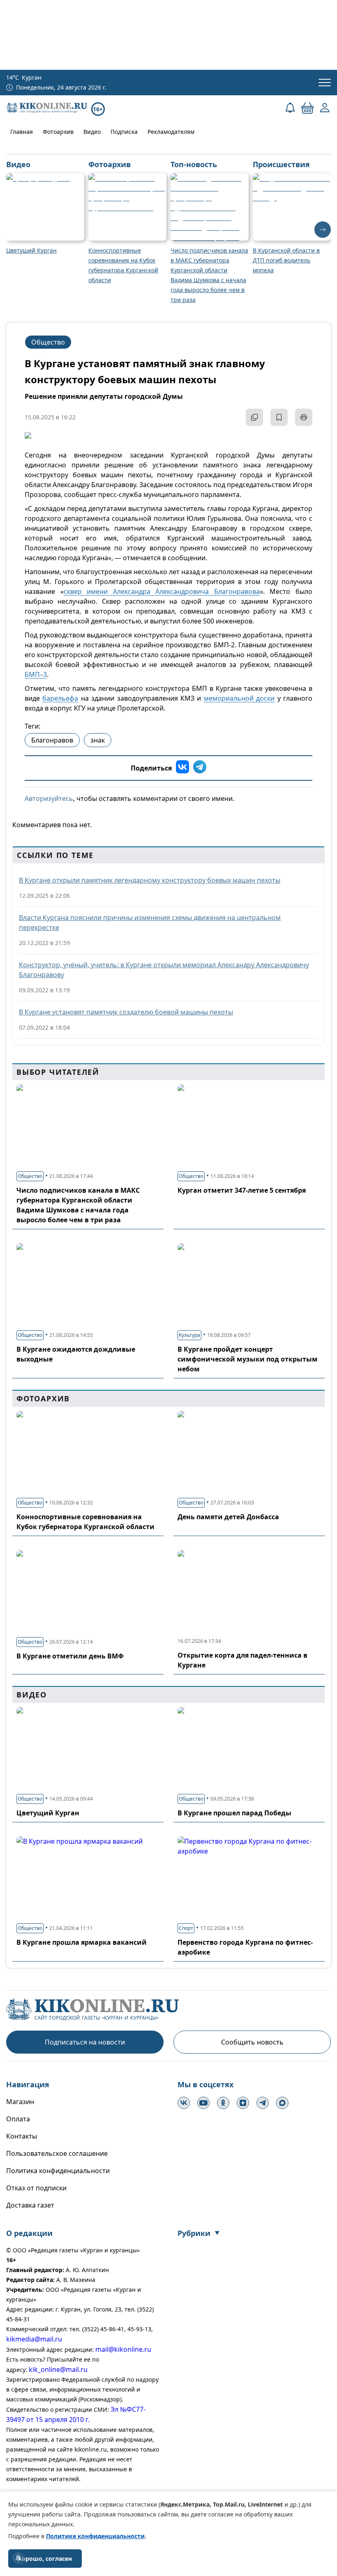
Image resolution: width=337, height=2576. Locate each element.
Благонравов (52, 740)
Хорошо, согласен (45, 2559)
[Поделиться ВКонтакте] (182, 768)
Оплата (18, 2119)
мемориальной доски (239, 698)
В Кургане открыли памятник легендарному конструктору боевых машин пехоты (150, 880)
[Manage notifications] (18, 2558)
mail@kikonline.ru (123, 2349)
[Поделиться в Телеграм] (200, 768)
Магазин (20, 2102)
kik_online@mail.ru (58, 2369)
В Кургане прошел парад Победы (234, 1813)
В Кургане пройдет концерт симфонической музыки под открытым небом (248, 1359)
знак (98, 740)
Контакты (22, 2136)
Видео (92, 132)
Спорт (186, 1928)
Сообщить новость (252, 2042)
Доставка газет (30, 2205)
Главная (22, 132)
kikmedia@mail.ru (34, 2339)
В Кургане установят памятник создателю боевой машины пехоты (126, 1012)
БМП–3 (36, 674)
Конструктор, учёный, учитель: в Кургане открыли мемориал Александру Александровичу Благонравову (164, 970)
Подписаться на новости (85, 2042)
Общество (48, 342)
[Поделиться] (254, 417)
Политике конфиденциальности (95, 2536)
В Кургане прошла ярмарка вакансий (82, 1942)
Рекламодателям (171, 132)
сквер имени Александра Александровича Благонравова (162, 591)
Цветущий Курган (48, 1813)
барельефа (60, 698)
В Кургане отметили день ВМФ (70, 1656)
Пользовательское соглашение (57, 2153)
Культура (189, 1335)
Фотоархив (58, 132)
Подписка (124, 132)
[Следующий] (323, 230)
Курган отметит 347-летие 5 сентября (242, 1190)
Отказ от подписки (36, 2188)
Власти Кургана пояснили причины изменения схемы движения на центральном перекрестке (150, 922)
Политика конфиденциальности (58, 2171)
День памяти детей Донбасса (228, 1517)
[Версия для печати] (304, 417)
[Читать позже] (279, 417)
